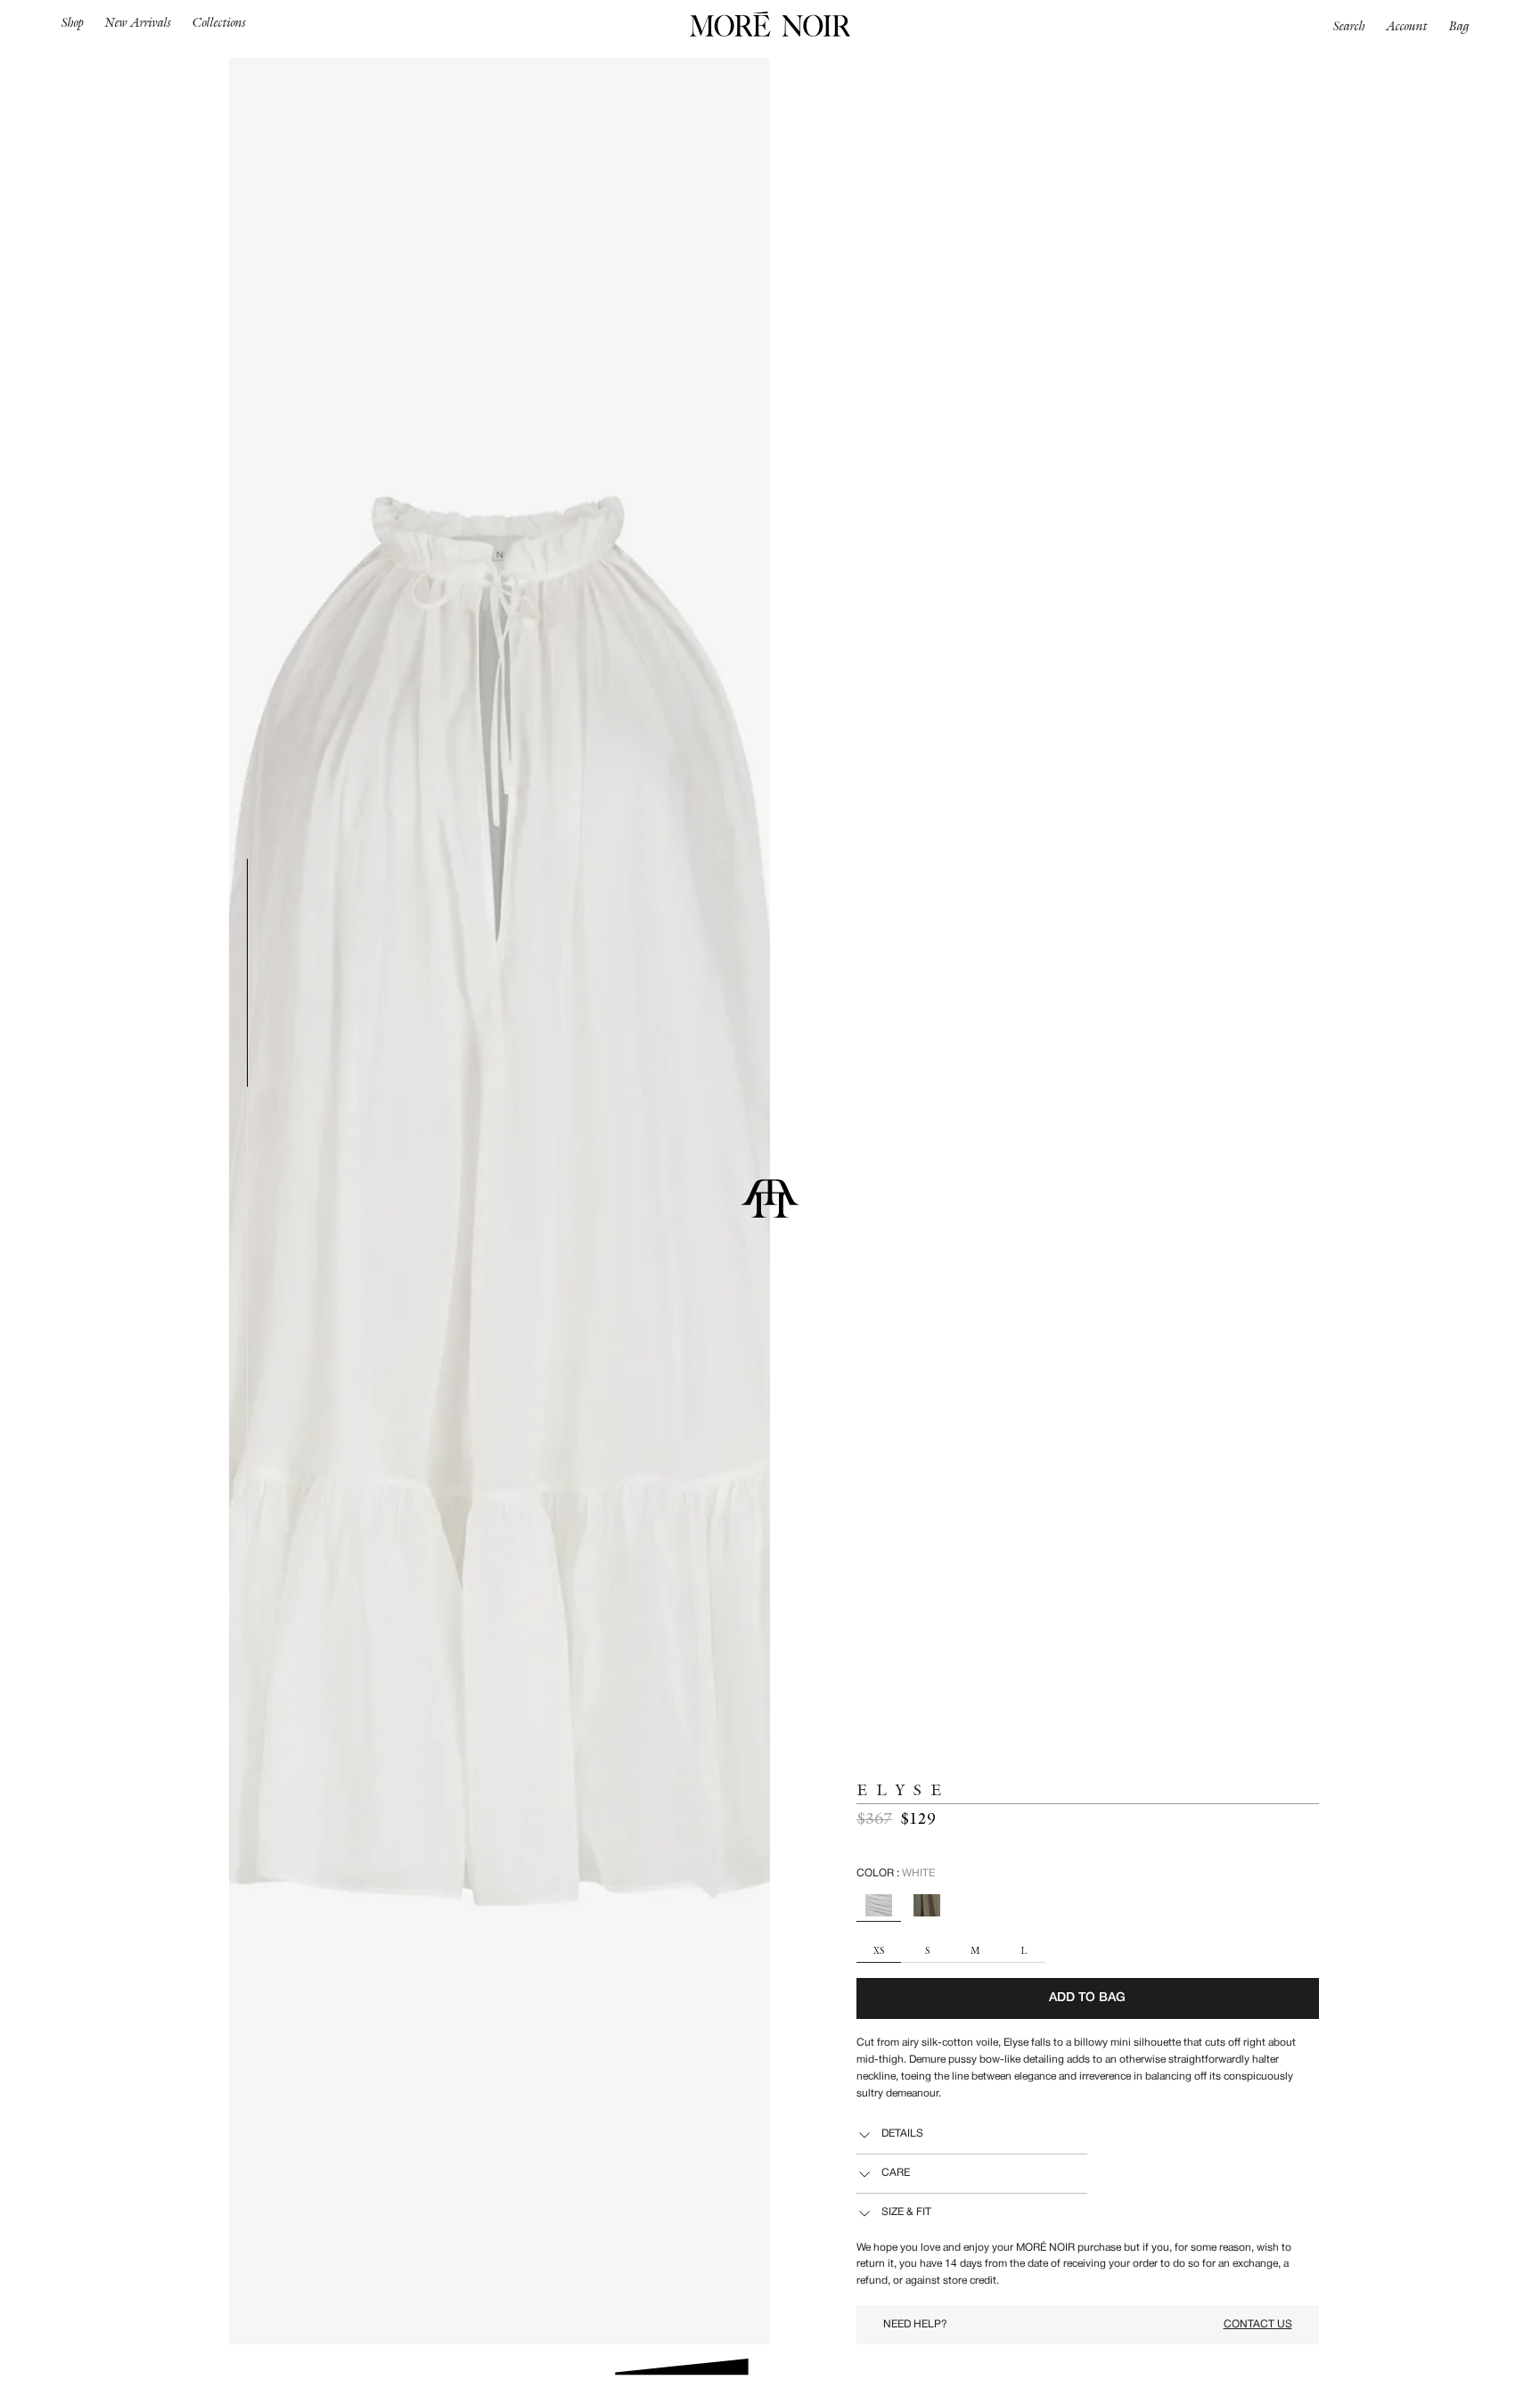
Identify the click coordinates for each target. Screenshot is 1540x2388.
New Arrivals (138, 22)
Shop (73, 22)
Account (1407, 26)
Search (1349, 26)
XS (879, 1952)
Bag (1459, 26)
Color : (896, 1873)
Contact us (1258, 2324)
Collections (219, 22)
